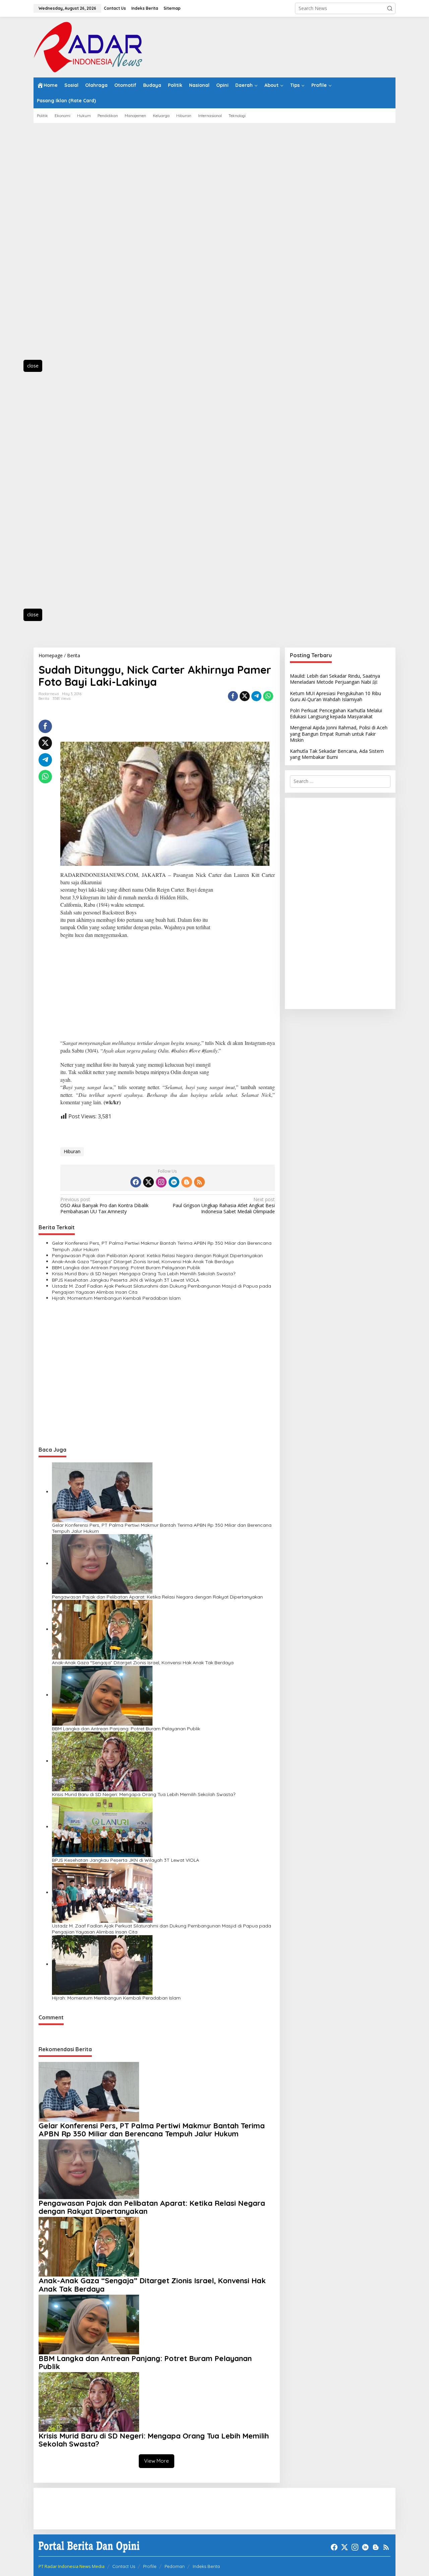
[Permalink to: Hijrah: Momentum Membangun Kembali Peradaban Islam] (102, 1964)
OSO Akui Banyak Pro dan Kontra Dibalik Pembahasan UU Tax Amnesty (104, 1206)
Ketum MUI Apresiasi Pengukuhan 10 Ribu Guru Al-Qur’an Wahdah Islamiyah (335, 696)
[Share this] (233, 696)
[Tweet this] (245, 696)
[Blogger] (187, 1182)
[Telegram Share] (256, 696)
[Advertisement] (64, 245)
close (33, 366)
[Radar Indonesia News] (88, 46)
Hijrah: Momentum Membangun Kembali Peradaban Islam (116, 1298)
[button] (390, 8)
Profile (150, 2566)
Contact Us (124, 2566)
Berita (44, 698)
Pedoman (175, 2566)
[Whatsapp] (268, 696)
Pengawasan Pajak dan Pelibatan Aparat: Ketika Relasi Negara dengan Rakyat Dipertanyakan (157, 1255)
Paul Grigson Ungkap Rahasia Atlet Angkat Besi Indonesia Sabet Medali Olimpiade (224, 1206)
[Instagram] (161, 1182)
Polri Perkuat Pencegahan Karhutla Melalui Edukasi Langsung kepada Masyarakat (336, 713)
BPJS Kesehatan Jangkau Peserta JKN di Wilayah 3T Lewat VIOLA (126, 1280)
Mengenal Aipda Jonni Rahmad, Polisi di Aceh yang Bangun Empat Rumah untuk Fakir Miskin (339, 734)
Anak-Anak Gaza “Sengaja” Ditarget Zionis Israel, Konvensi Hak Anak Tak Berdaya (143, 1262)
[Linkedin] (174, 1182)
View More (157, 2461)
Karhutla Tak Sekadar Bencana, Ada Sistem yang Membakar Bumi (337, 754)
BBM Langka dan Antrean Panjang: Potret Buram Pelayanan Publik (126, 1268)
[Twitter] (148, 1182)
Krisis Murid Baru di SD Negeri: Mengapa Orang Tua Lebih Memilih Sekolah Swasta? (144, 1274)
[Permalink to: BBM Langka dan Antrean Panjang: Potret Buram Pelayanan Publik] (102, 1695)
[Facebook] (136, 1182)
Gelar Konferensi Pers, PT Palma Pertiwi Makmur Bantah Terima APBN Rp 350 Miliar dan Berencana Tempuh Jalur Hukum (162, 1246)
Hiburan (72, 1151)
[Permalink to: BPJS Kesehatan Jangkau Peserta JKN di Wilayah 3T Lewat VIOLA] (102, 1827)
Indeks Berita (206, 2566)
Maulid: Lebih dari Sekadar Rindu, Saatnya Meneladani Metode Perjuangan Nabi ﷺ (335, 679)
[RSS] (199, 1182)
